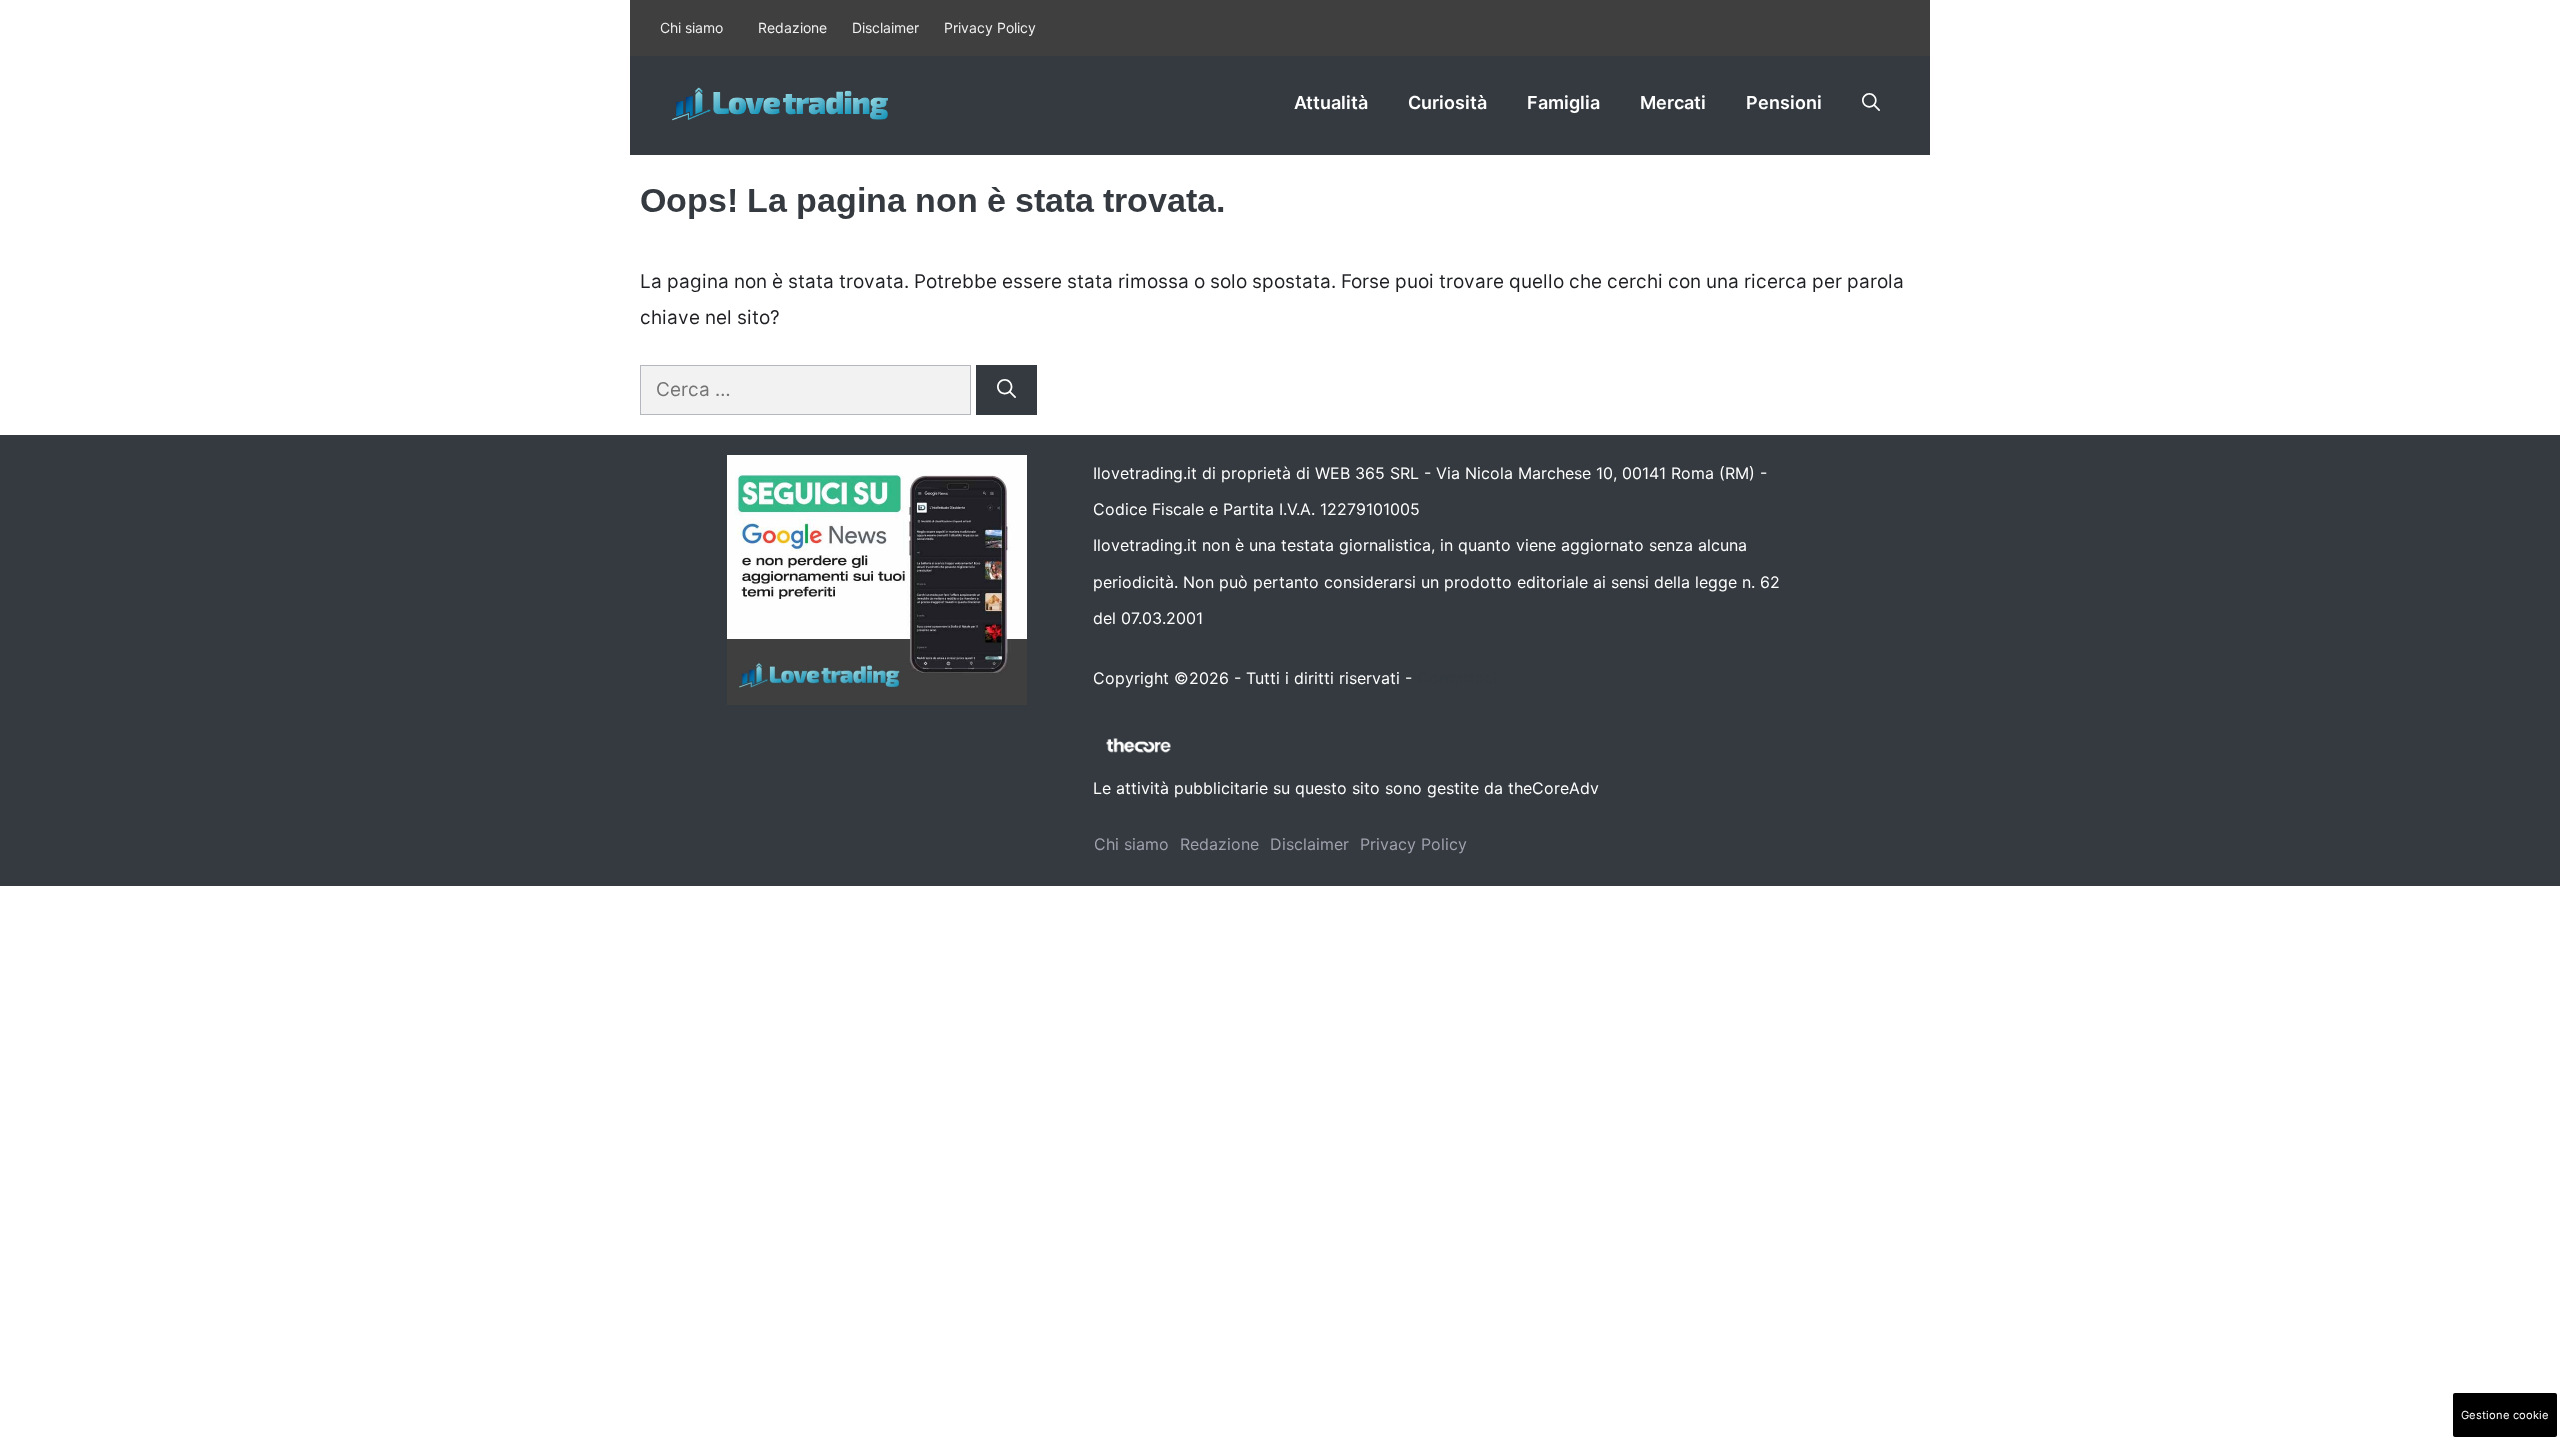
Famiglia (1563, 102)
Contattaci (1457, 678)
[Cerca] (1006, 390)
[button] (1871, 103)
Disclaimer (885, 27)
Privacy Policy (990, 27)
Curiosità (1447, 102)
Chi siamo (691, 27)
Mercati (1673, 102)
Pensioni (1784, 102)
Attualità (1331, 102)
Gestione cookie (2505, 1415)
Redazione (792, 27)
